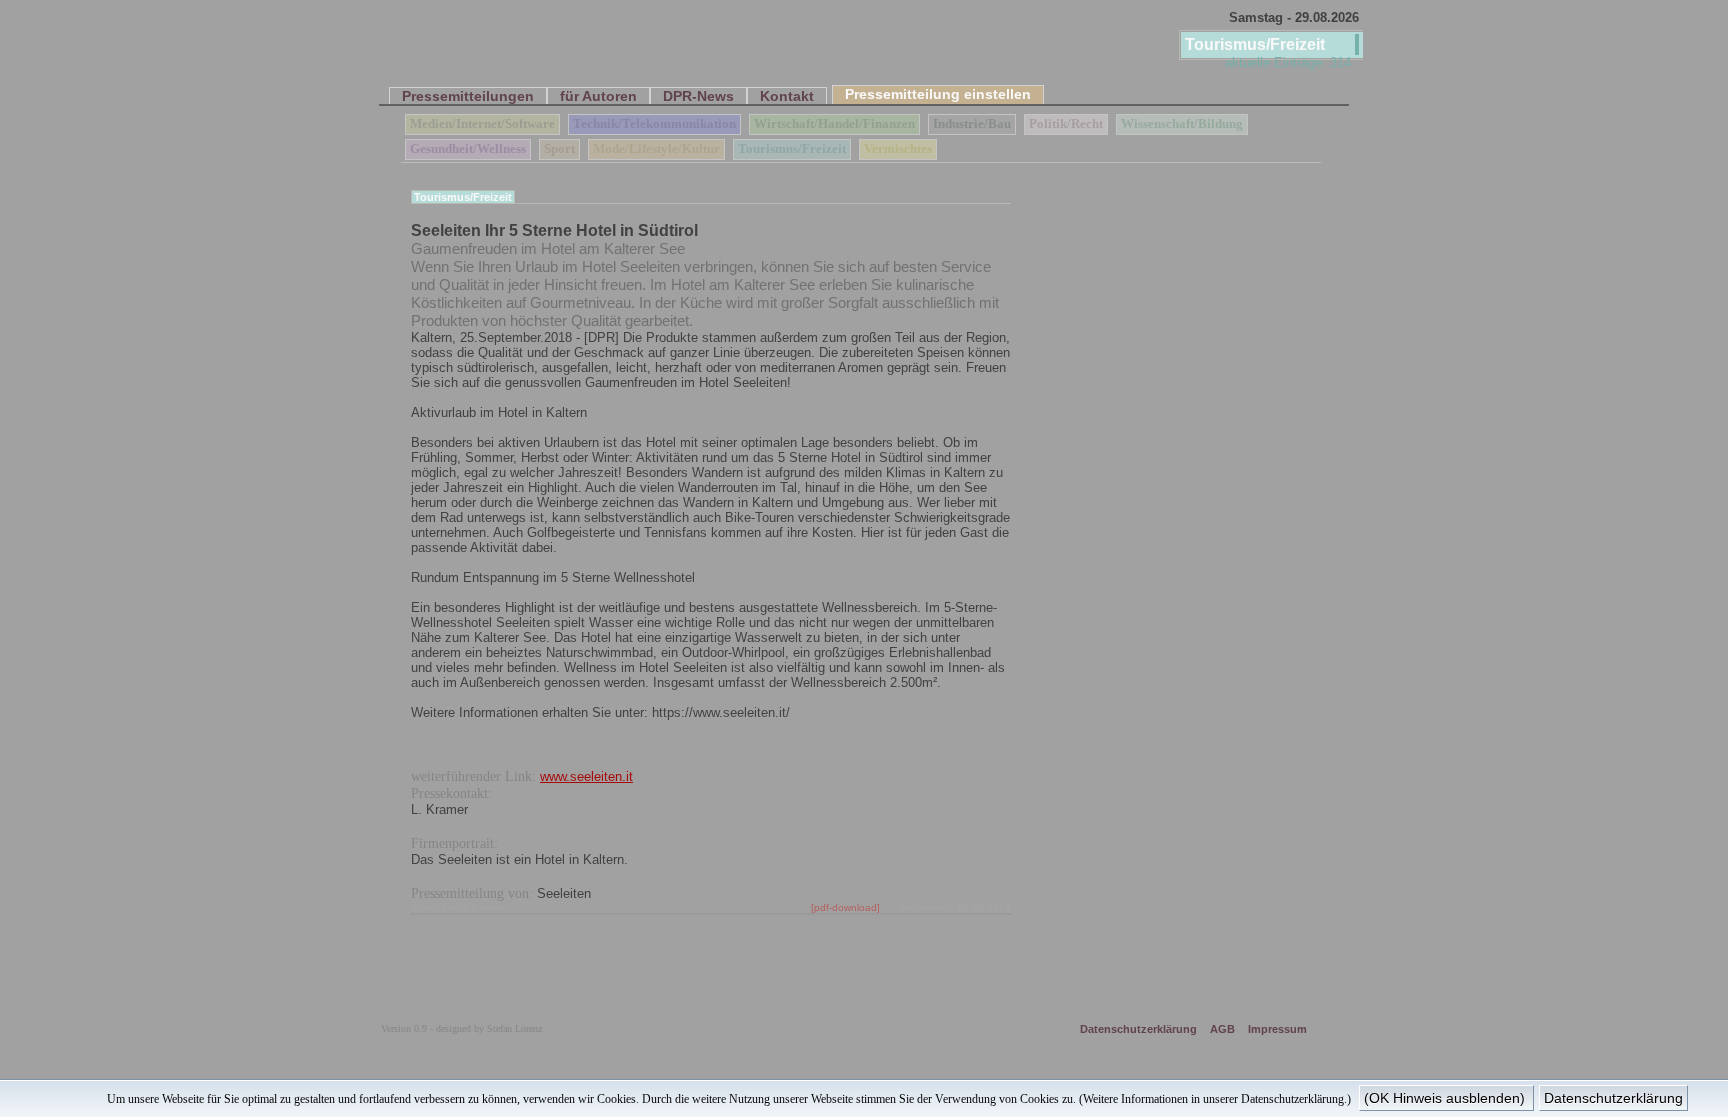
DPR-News (698, 96)
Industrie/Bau (972, 124)
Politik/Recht (1066, 124)
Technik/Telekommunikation (654, 124)
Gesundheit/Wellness (468, 149)
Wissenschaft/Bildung (1182, 124)
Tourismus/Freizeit (792, 149)
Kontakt (787, 96)
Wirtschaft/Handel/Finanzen (834, 124)
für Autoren (598, 96)
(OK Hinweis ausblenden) (1446, 1098)
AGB (1222, 1029)
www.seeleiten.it (586, 776)
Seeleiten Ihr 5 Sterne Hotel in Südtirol (554, 230)
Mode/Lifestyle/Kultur (656, 149)
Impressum (1277, 1029)
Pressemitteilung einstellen (938, 94)
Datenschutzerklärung (1138, 1029)
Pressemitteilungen (468, 96)
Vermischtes (898, 149)
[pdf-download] (845, 907)
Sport (559, 149)
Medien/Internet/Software (482, 124)
